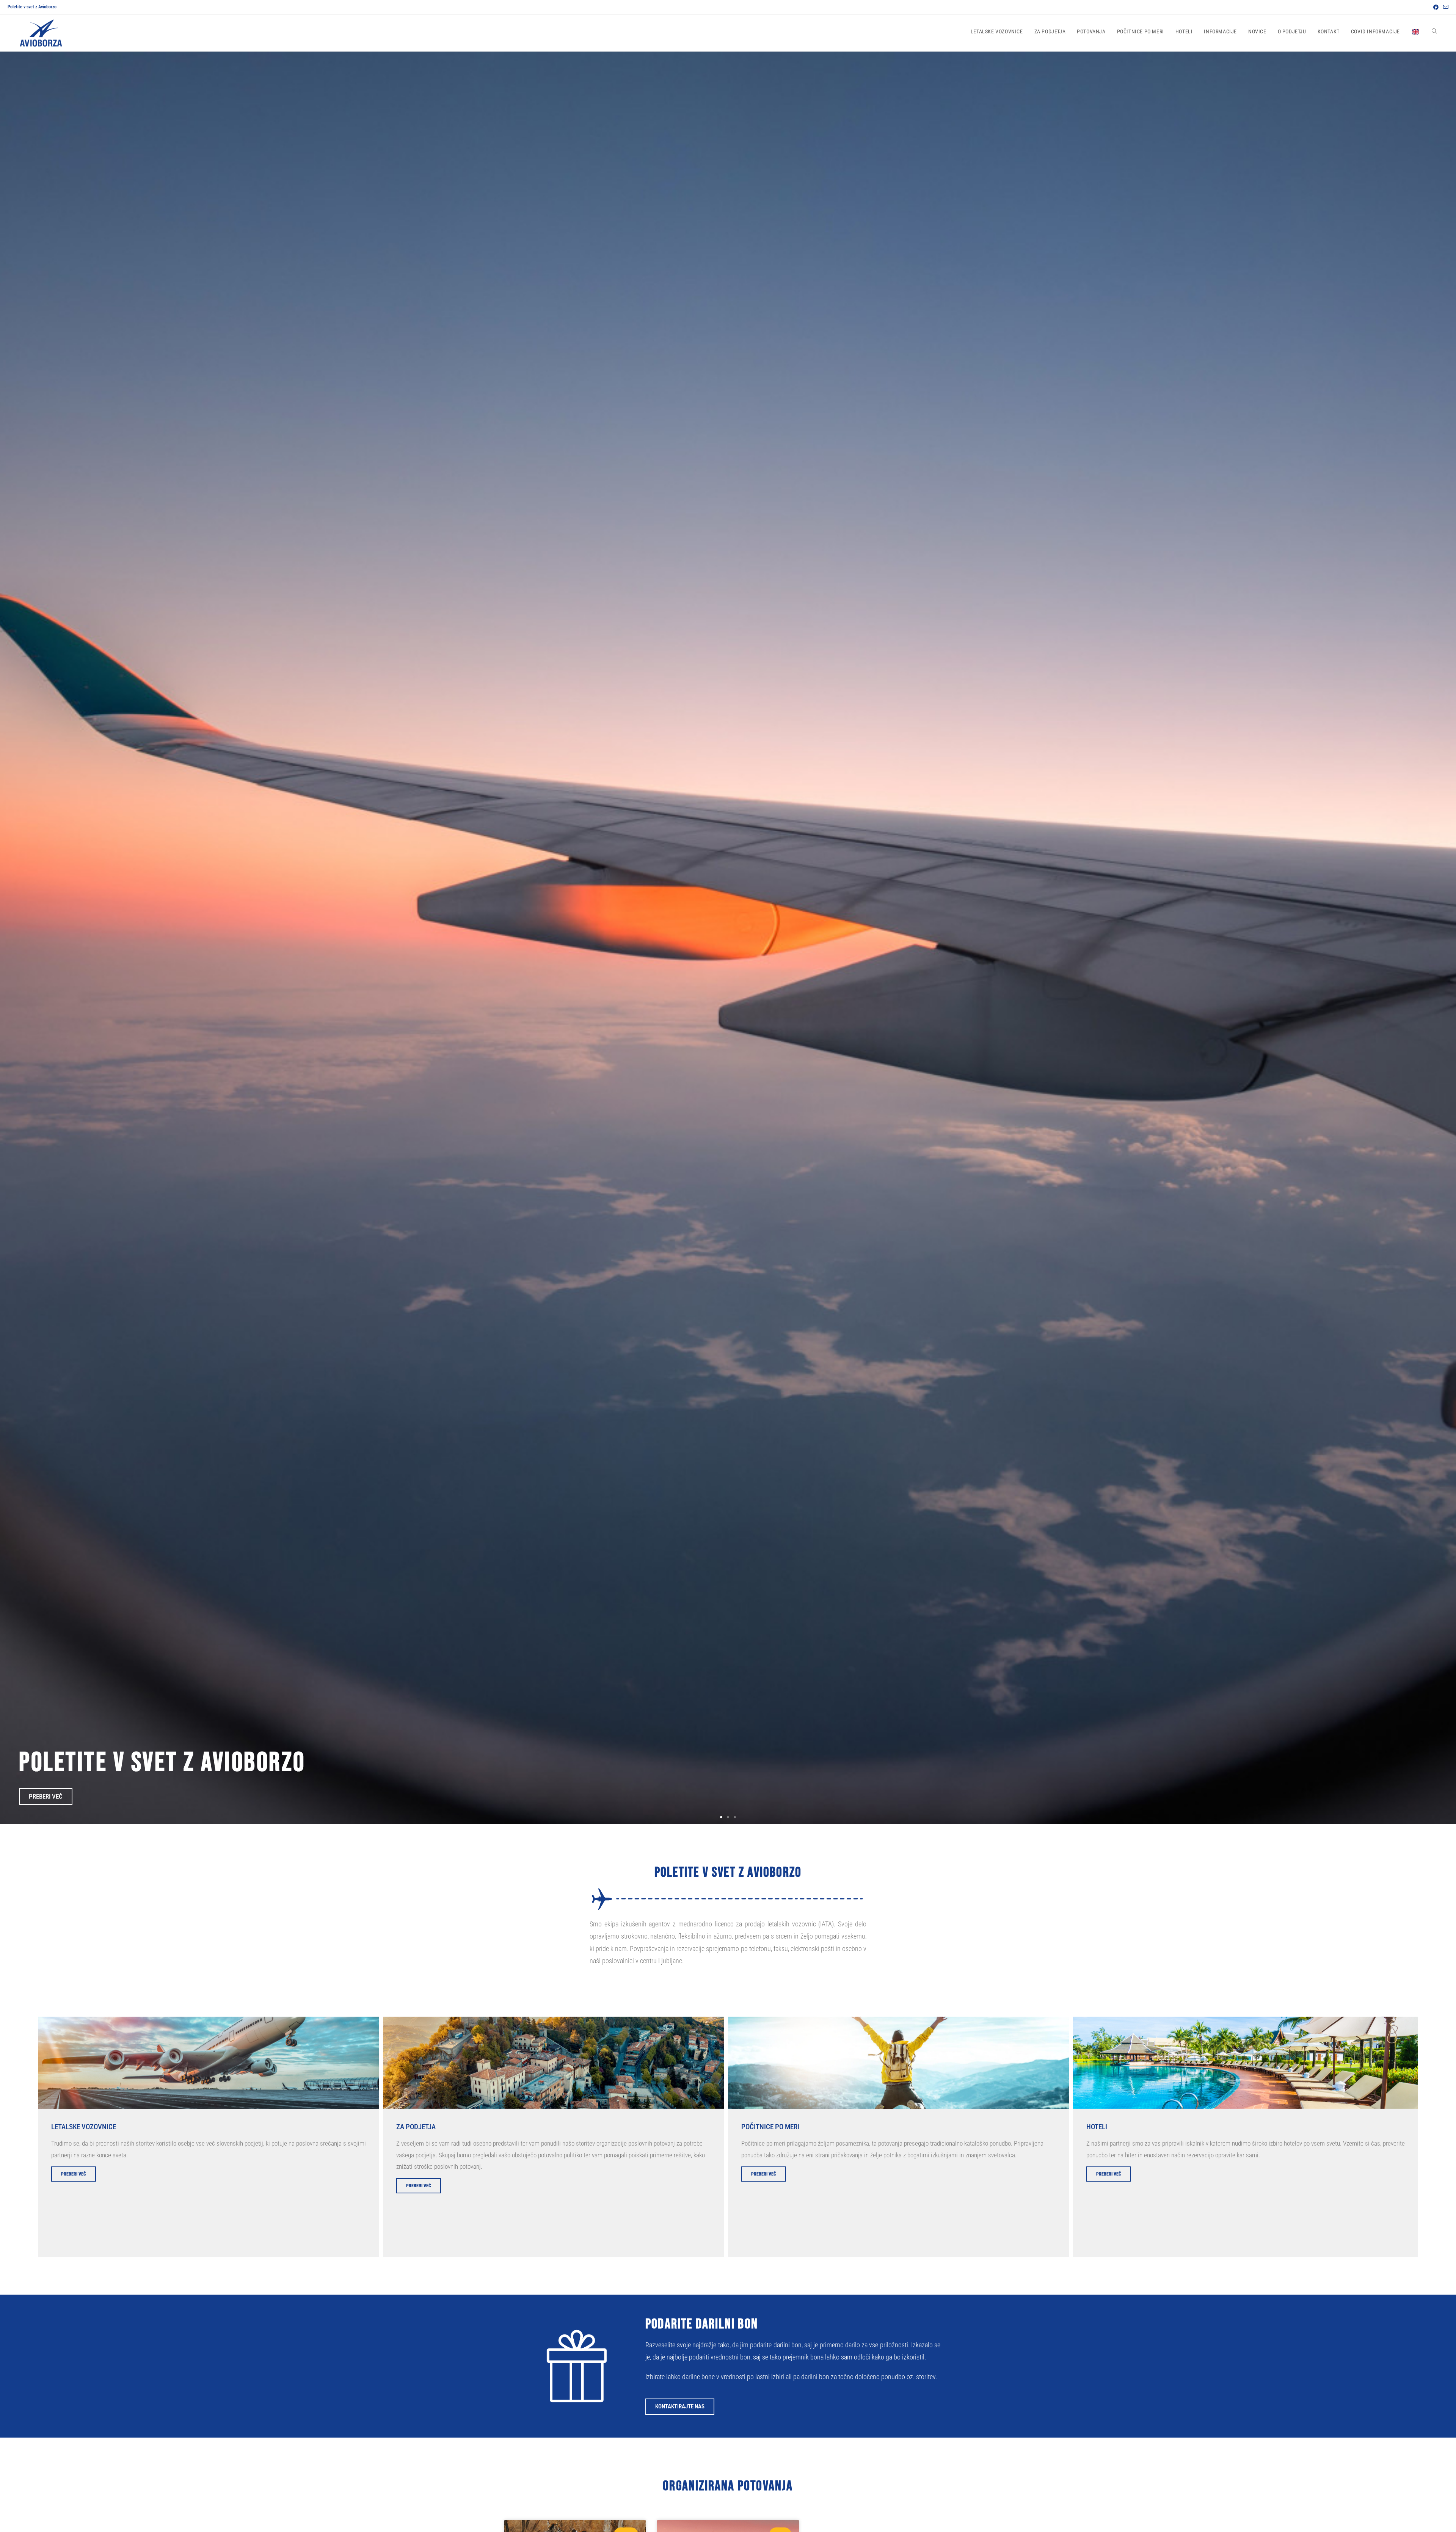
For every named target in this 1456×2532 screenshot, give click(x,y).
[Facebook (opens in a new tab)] (1436, 7)
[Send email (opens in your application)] (1445, 7)
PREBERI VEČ (74, 2174)
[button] (721, 1817)
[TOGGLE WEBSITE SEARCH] (1434, 32)
